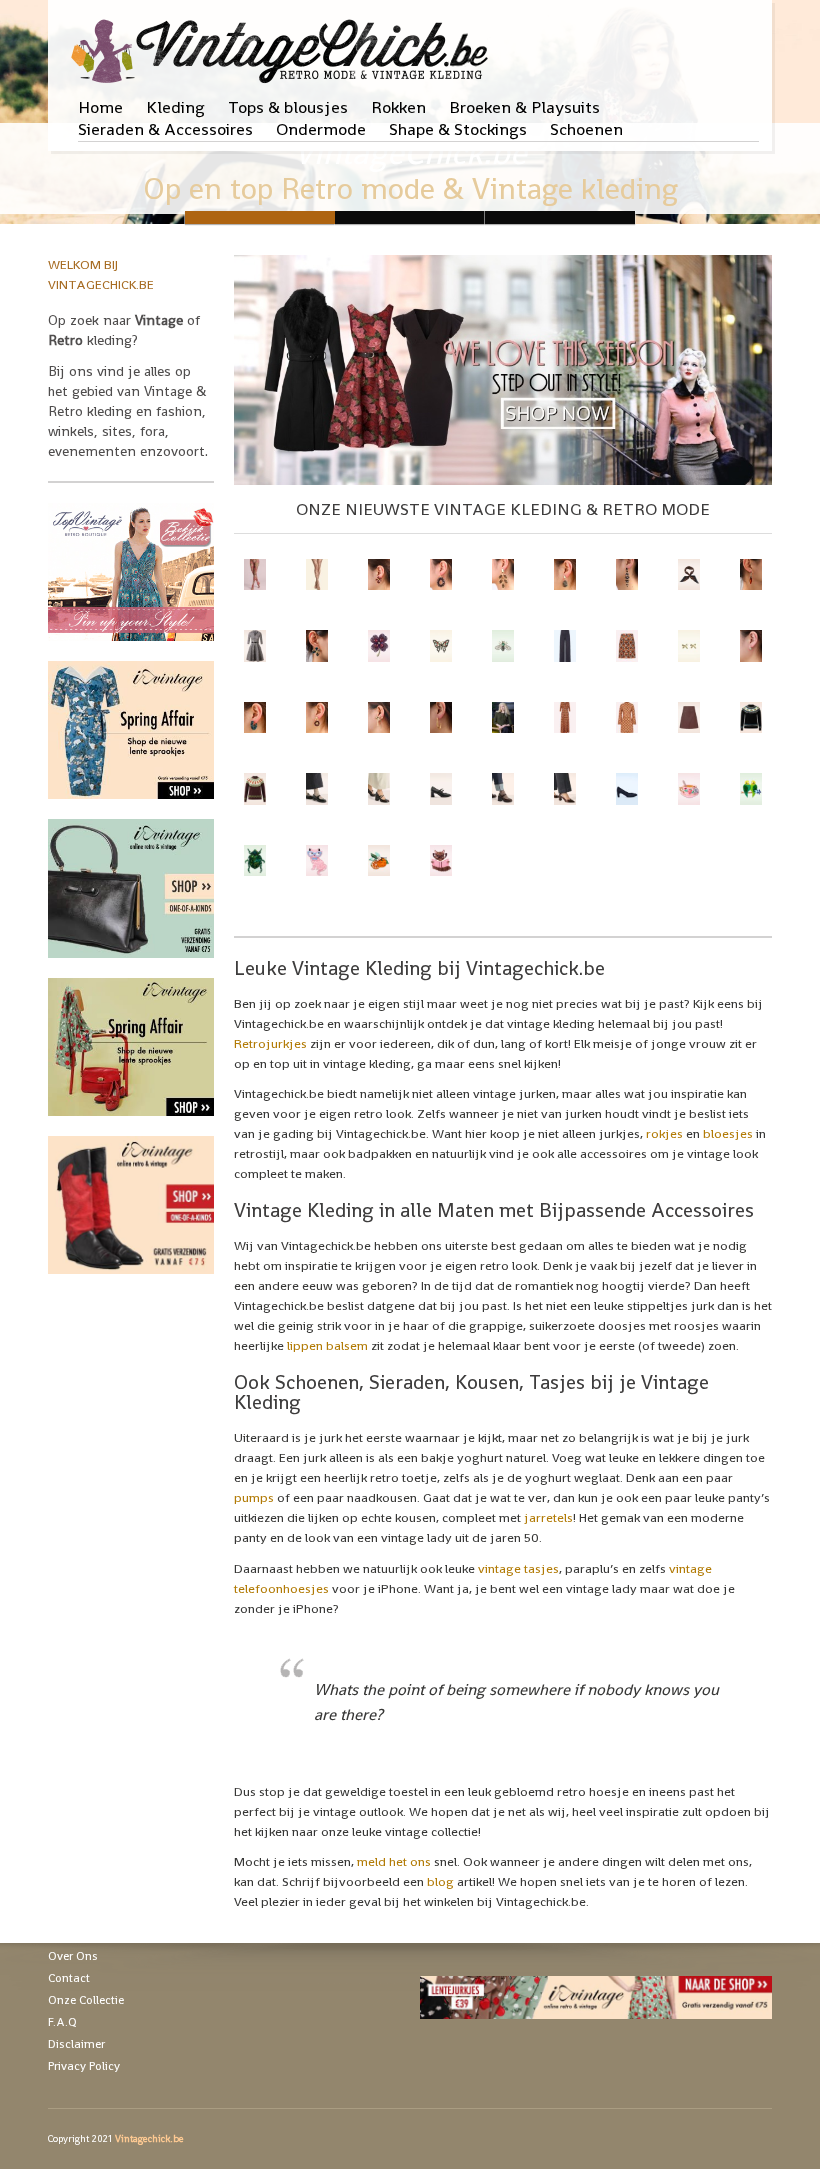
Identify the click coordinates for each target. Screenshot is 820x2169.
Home (100, 107)
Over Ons (73, 1956)
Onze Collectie (86, 2000)
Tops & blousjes (288, 107)
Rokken (398, 107)
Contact (69, 1978)
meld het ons (394, 1861)
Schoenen (586, 129)
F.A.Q (62, 2022)
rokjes (664, 1133)
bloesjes (728, 1133)
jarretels (548, 1517)
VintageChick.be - (410, 217)
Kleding (175, 107)
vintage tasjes (518, 1568)
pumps (254, 1497)
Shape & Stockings (458, 129)
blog (440, 1881)
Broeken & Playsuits (524, 107)
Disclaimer (76, 2044)
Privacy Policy (84, 2066)
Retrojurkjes (270, 1043)
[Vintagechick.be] (283, 42)
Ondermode (321, 129)
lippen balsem (327, 1345)
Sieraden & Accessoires (165, 129)
